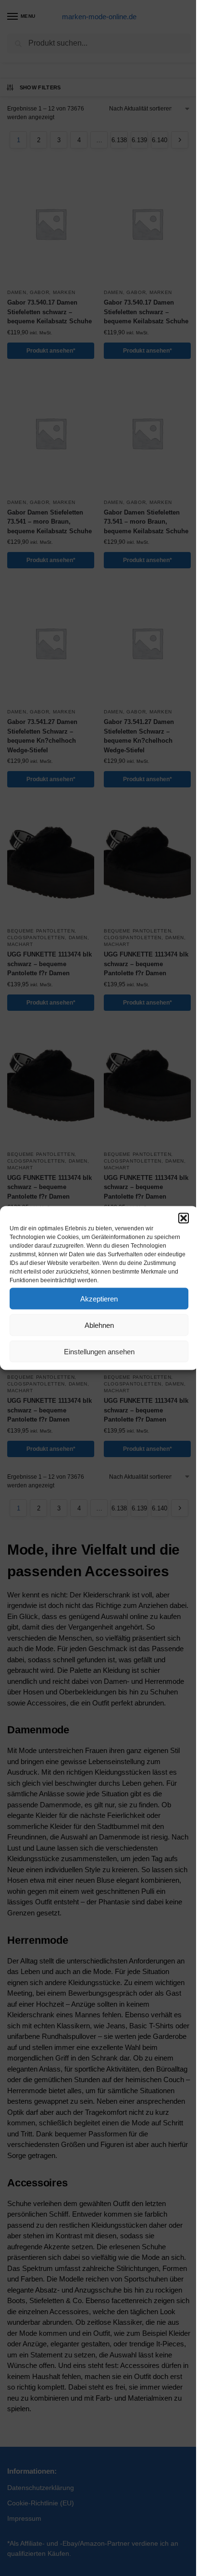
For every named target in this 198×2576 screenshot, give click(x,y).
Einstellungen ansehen (99, 1351)
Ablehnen (99, 1325)
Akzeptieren (99, 1298)
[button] (184, 1218)
